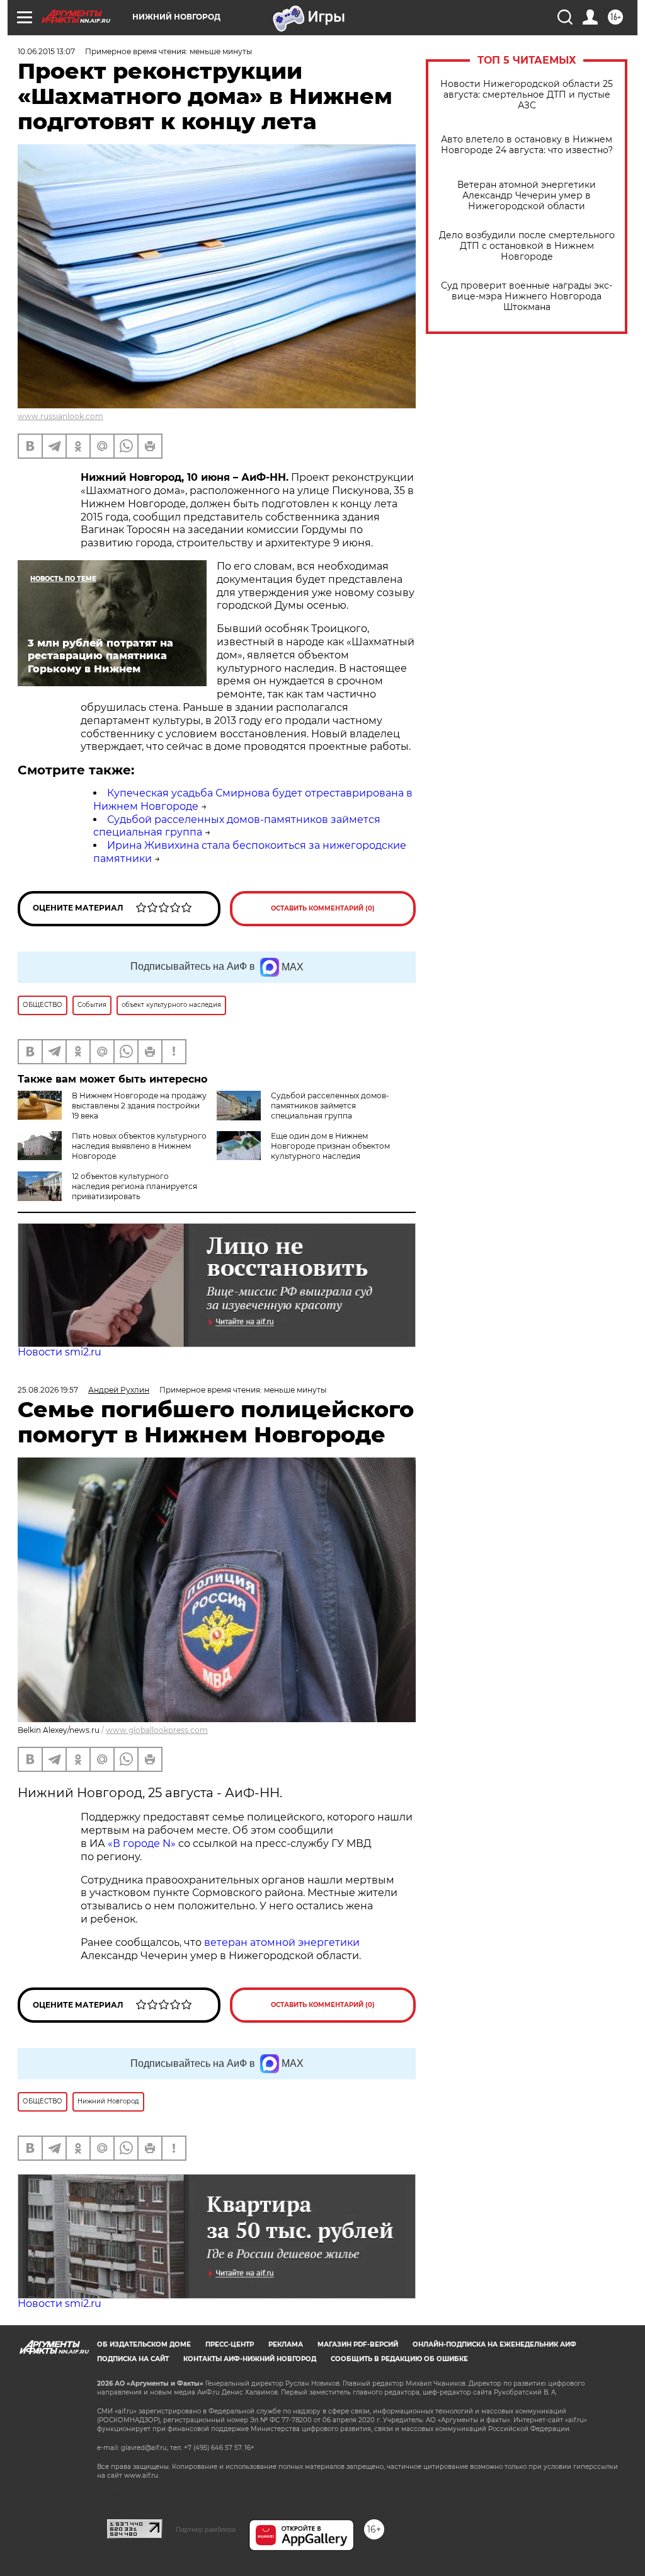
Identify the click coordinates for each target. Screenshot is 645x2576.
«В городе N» (143, 1843)
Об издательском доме (144, 2344)
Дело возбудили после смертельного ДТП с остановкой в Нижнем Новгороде (527, 246)
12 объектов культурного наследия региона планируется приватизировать (134, 1186)
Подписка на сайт (133, 2359)
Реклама (286, 2344)
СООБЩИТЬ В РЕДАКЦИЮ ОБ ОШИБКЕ (399, 2359)
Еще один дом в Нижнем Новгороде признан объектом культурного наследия (330, 1146)
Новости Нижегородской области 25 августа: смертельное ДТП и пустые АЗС (527, 95)
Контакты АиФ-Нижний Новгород (250, 2359)
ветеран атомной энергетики (282, 1942)
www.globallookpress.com (157, 1730)
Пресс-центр (230, 2344)
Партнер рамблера (206, 2529)
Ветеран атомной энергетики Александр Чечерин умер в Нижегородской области (527, 196)
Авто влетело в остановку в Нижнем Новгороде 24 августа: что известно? (527, 145)
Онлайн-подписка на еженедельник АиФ (494, 2344)
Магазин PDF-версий (358, 2344)
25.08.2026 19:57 (48, 1390)
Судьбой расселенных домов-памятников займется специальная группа (330, 1106)
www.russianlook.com (60, 416)
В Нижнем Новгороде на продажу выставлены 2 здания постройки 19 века (139, 1106)
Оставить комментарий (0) (323, 908)
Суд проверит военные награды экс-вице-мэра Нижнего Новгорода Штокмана (527, 296)
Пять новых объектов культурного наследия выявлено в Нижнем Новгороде (139, 1146)
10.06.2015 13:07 (46, 51)
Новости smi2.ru (60, 1352)
